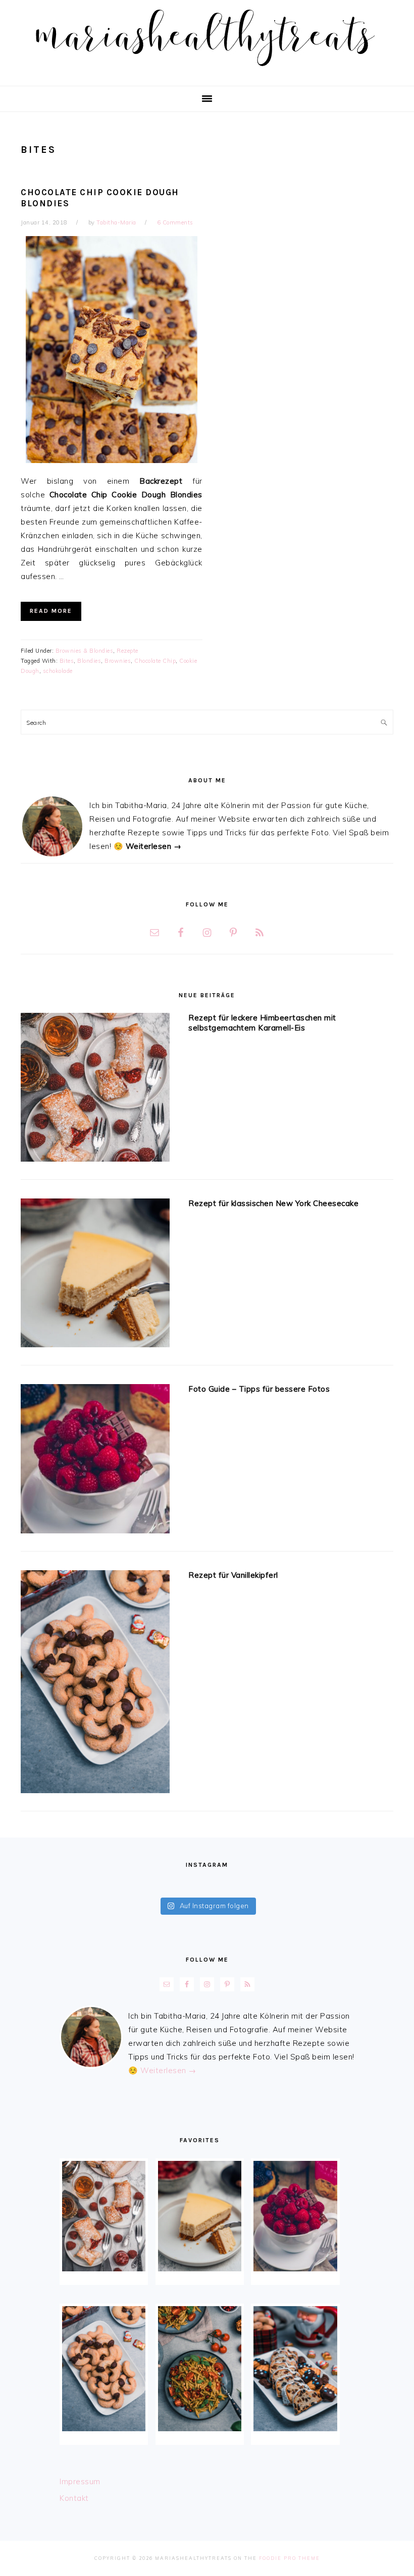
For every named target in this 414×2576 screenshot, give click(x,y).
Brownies (118, 661)
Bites (67, 661)
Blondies (89, 661)
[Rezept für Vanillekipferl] (95, 1684)
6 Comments (175, 222)
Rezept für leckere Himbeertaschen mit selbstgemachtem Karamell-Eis (262, 1023)
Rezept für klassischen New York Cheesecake (273, 1203)
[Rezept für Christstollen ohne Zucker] (295, 2369)
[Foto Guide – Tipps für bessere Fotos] (95, 1461)
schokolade (58, 671)
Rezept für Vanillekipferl (233, 1575)
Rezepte (127, 651)
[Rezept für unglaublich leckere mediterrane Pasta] (200, 2369)
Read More (51, 611)
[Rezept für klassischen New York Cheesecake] (95, 1275)
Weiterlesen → (154, 846)
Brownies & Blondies (85, 651)
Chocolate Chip (155, 661)
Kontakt (74, 2498)
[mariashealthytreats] (207, 70)
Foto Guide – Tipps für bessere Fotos (259, 1389)
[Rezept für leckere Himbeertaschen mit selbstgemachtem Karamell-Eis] (95, 1089)
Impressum (80, 2481)
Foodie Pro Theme (290, 2558)
